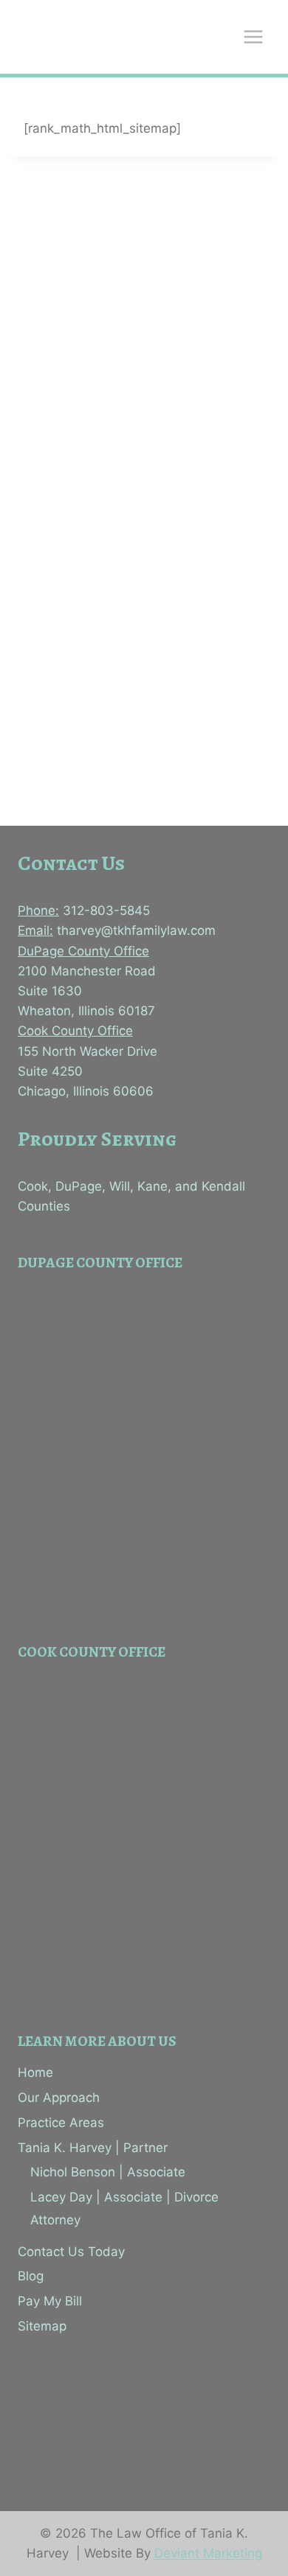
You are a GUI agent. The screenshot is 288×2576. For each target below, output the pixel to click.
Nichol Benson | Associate (108, 2172)
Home (35, 2072)
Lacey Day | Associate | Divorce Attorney (124, 2208)
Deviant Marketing (208, 2553)
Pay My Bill (50, 2301)
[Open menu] (253, 36)
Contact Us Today (71, 2252)
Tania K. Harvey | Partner (93, 2148)
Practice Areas (61, 2123)
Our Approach (59, 2098)
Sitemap (42, 2326)
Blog (31, 2276)
